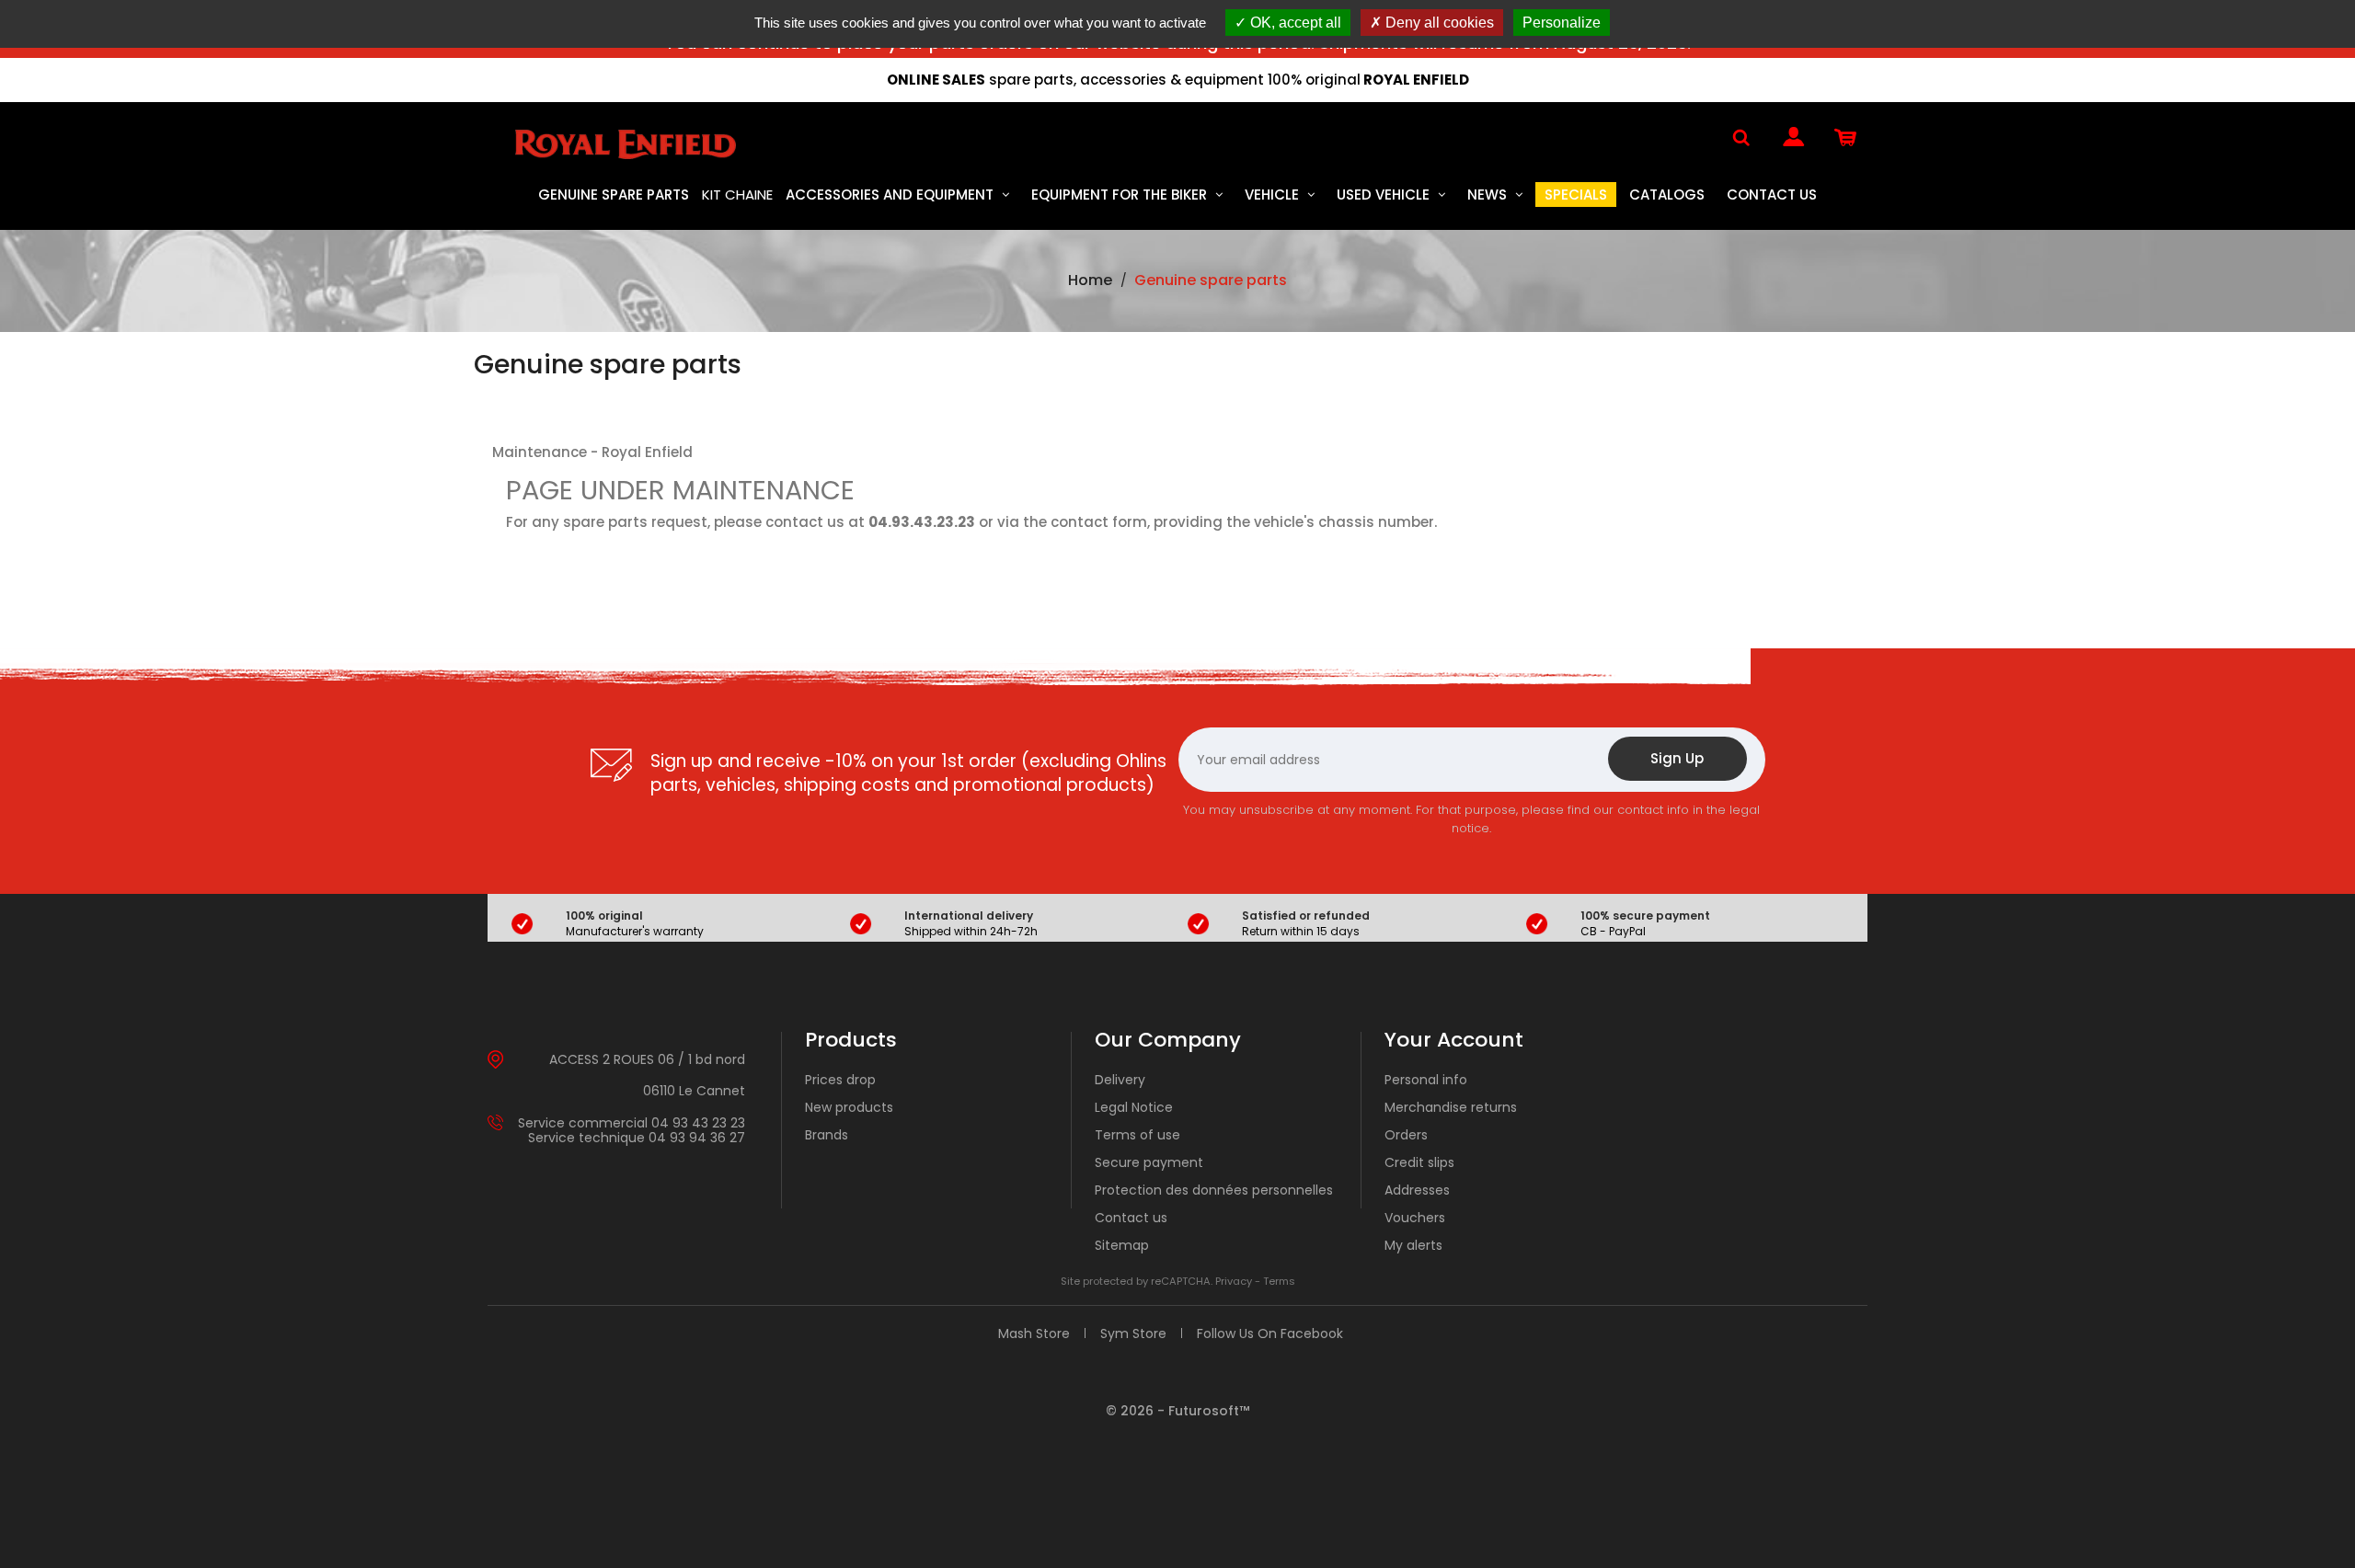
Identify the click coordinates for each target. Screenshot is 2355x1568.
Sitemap (1122, 1245)
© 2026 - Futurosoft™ (1177, 1411)
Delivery (1120, 1080)
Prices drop (840, 1080)
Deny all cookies (1438, 23)
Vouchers (1415, 1218)
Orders (1406, 1135)
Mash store (1034, 1333)
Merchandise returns (1451, 1107)
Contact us (1131, 1218)
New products (849, 1107)
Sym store (1133, 1333)
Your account (1454, 1040)
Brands (827, 1135)
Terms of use (1137, 1135)
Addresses (1417, 1190)
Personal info (1426, 1080)
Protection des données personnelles (1214, 1190)
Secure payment (1149, 1162)
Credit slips (1419, 1162)
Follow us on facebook (1270, 1333)
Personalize (1562, 23)
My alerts (1413, 1245)
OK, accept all (1294, 23)
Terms (1279, 1281)
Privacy (1234, 1281)
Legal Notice (1134, 1107)
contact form (1099, 522)
